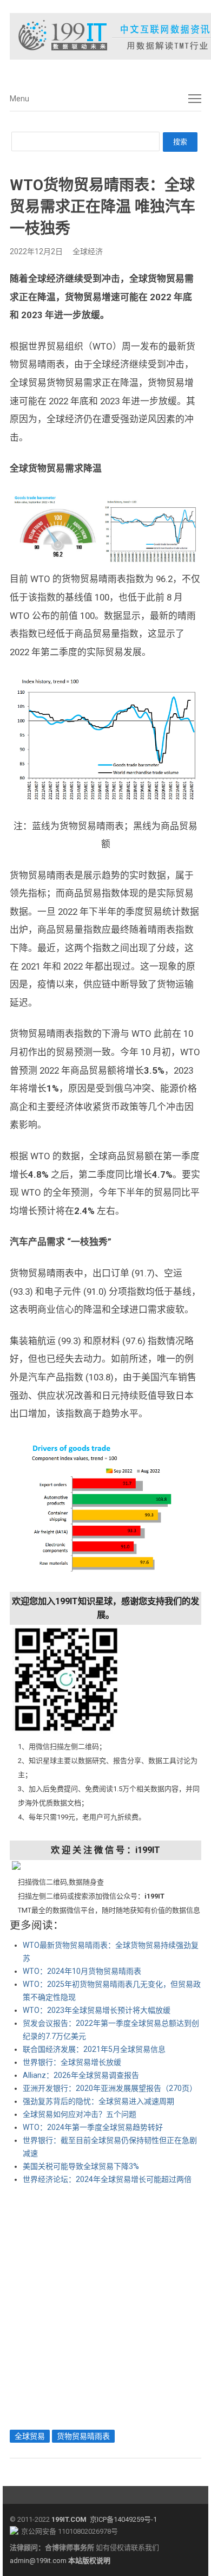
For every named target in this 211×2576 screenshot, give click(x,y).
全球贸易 (30, 2436)
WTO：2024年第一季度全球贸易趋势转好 (93, 2127)
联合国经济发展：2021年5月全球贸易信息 (94, 2049)
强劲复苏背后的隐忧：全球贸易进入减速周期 (98, 2101)
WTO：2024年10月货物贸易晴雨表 (82, 1971)
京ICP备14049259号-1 (123, 2519)
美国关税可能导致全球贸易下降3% (81, 2166)
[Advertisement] (105, 2304)
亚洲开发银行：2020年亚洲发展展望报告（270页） (110, 2088)
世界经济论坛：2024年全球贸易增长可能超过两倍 (107, 2179)
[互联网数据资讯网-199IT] (105, 36)
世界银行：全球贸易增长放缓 (72, 2062)
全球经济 (88, 251)
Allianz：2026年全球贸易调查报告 (81, 2075)
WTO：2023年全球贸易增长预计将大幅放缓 (97, 2010)
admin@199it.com (39, 2561)
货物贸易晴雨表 (83, 2436)
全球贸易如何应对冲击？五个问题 (80, 2114)
